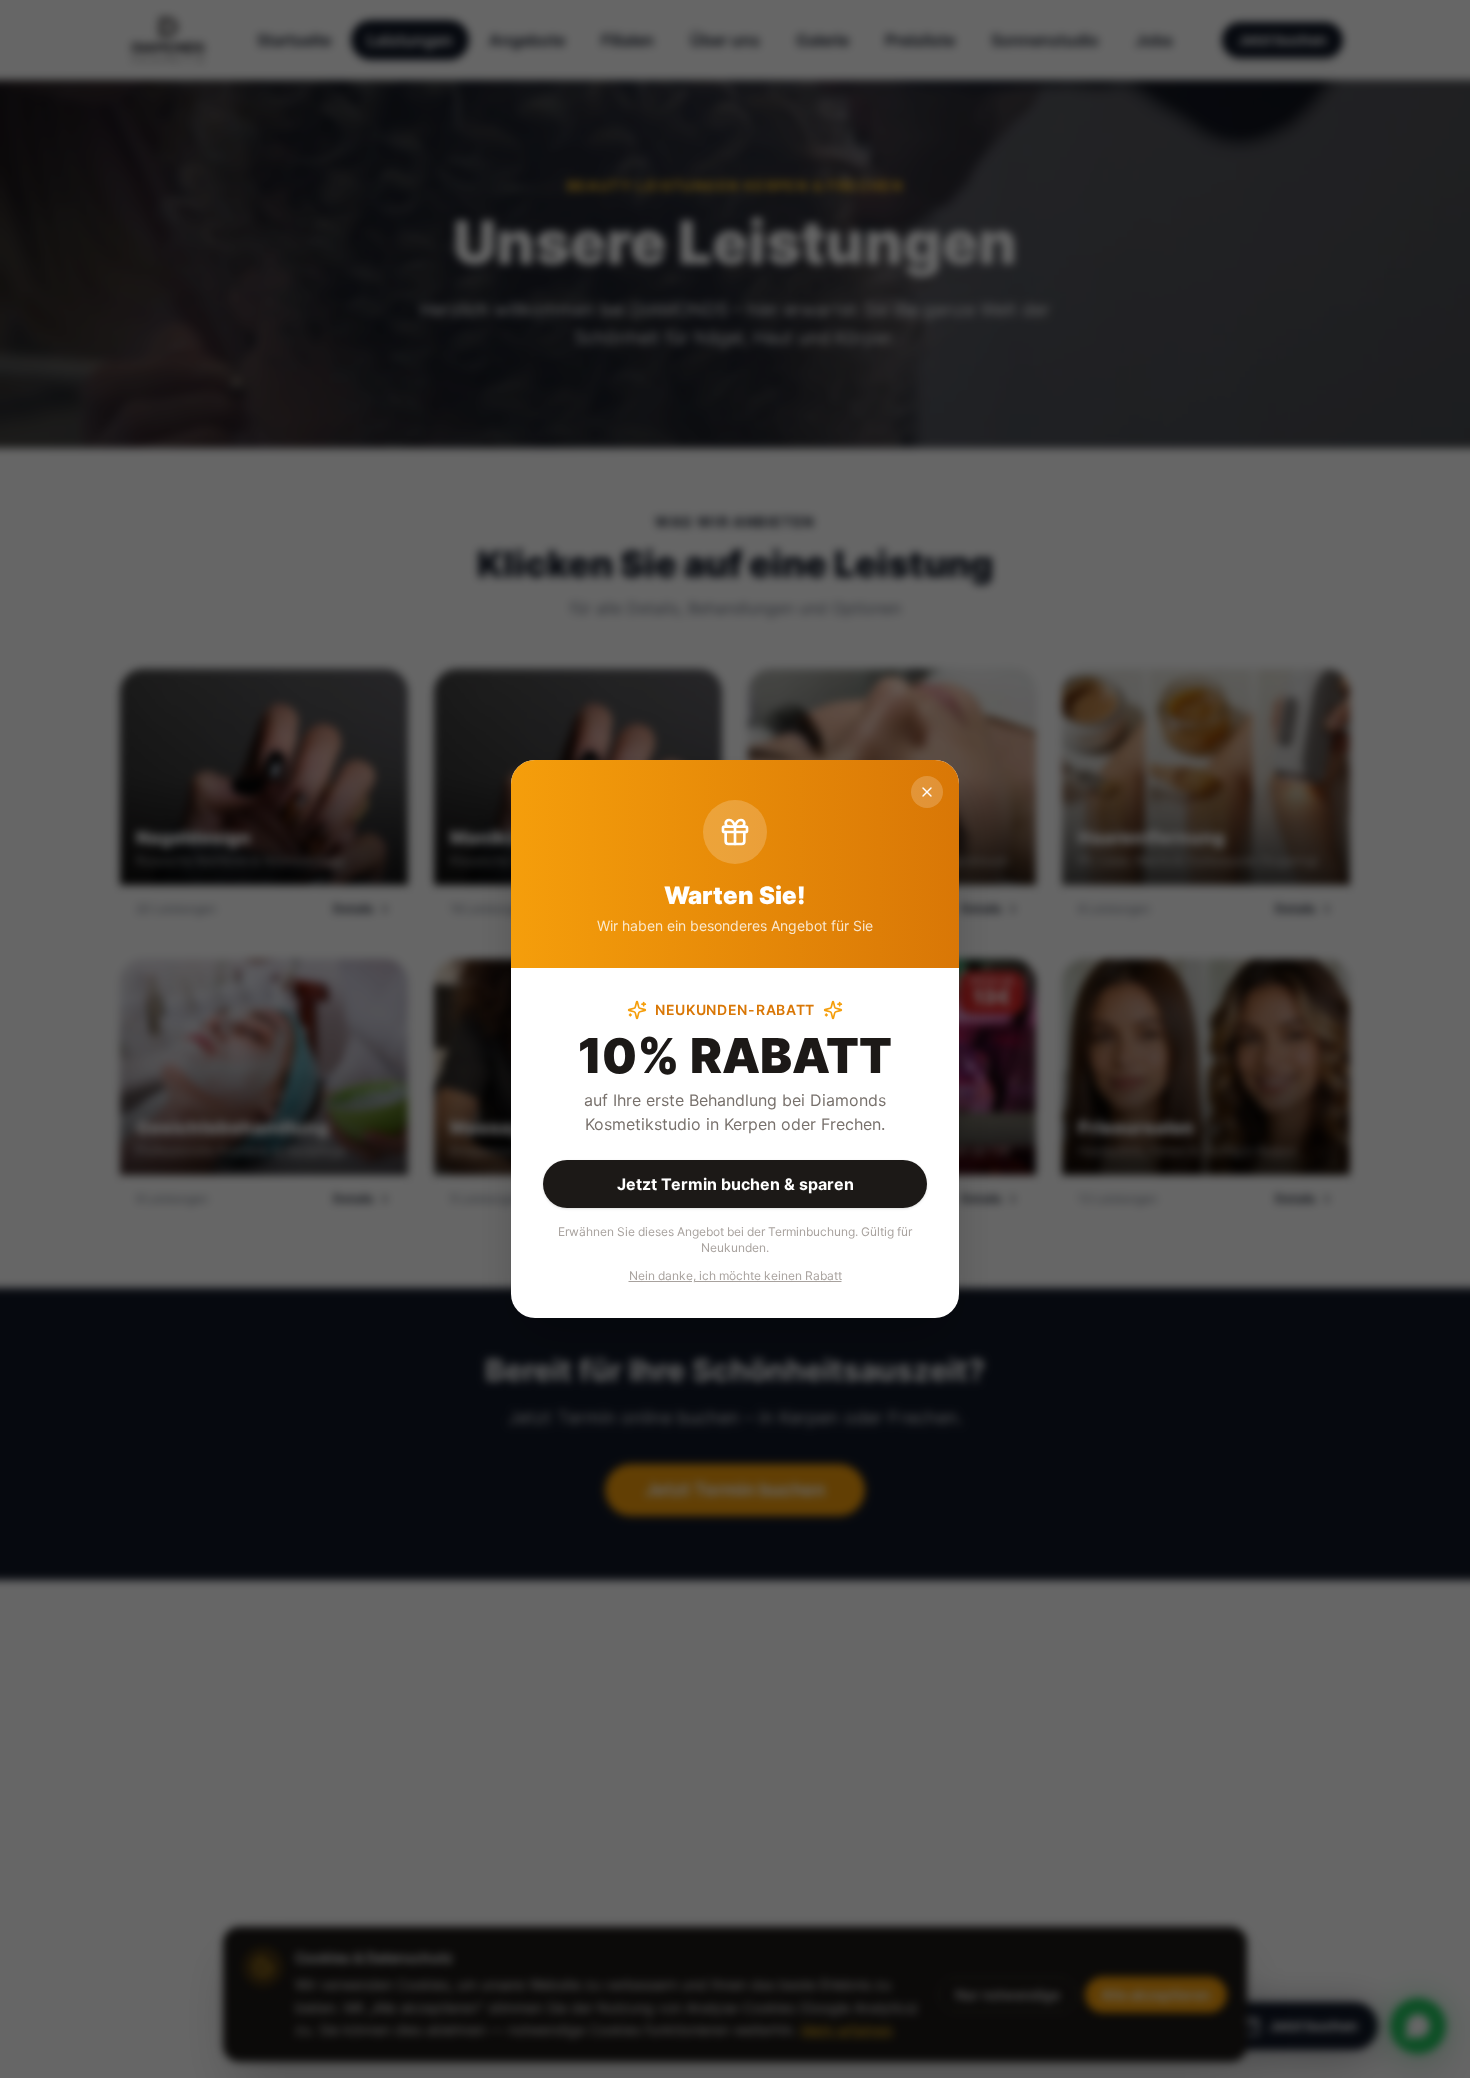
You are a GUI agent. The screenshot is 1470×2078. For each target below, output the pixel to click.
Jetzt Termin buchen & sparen (735, 1184)
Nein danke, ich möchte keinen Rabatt (735, 1275)
